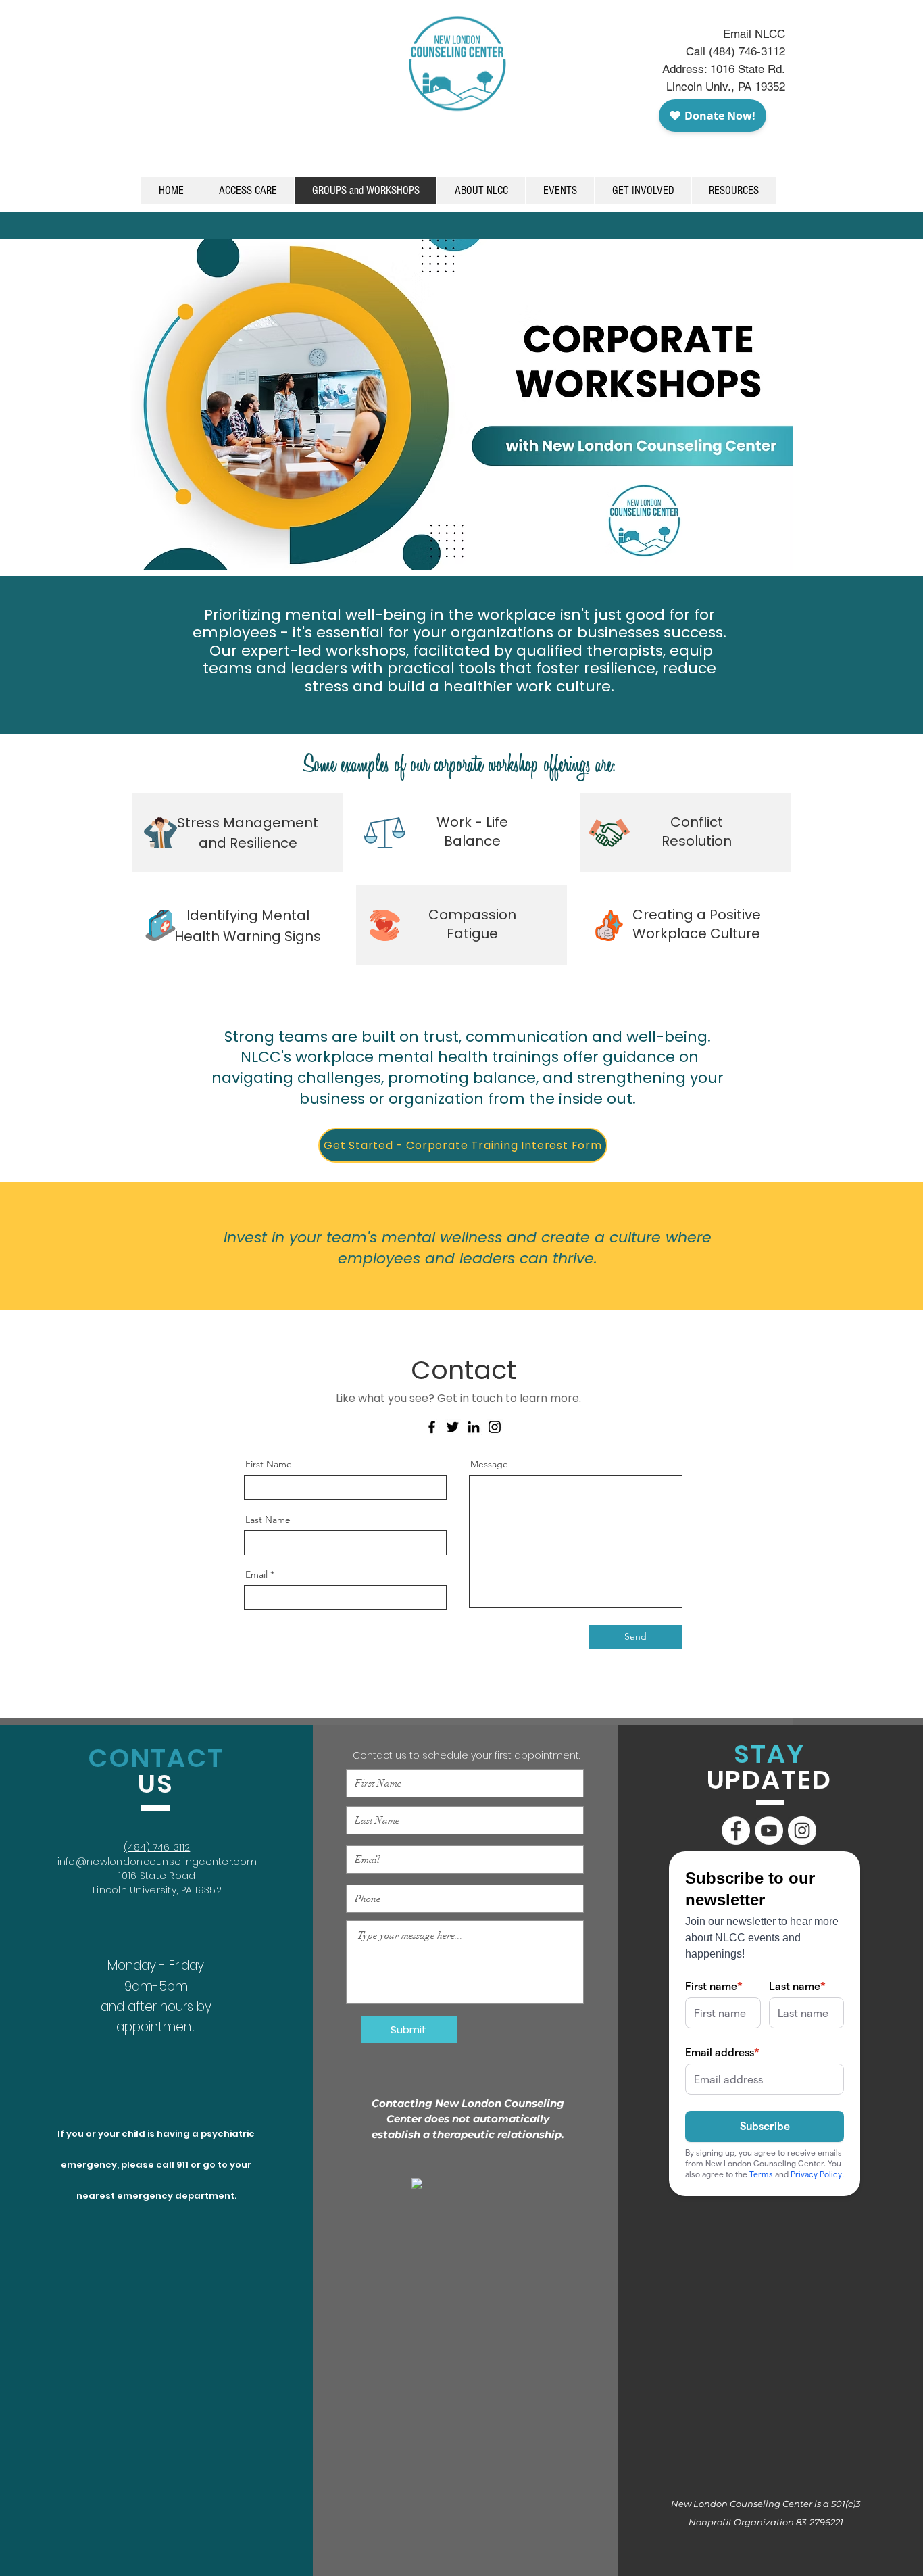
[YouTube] (769, 1830)
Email (256, 1574)
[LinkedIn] (474, 1427)
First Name (269, 1464)
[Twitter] (453, 1427)
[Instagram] (495, 1427)
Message (489, 1464)
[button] (559, 191)
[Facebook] (432, 1427)
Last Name (268, 1520)
